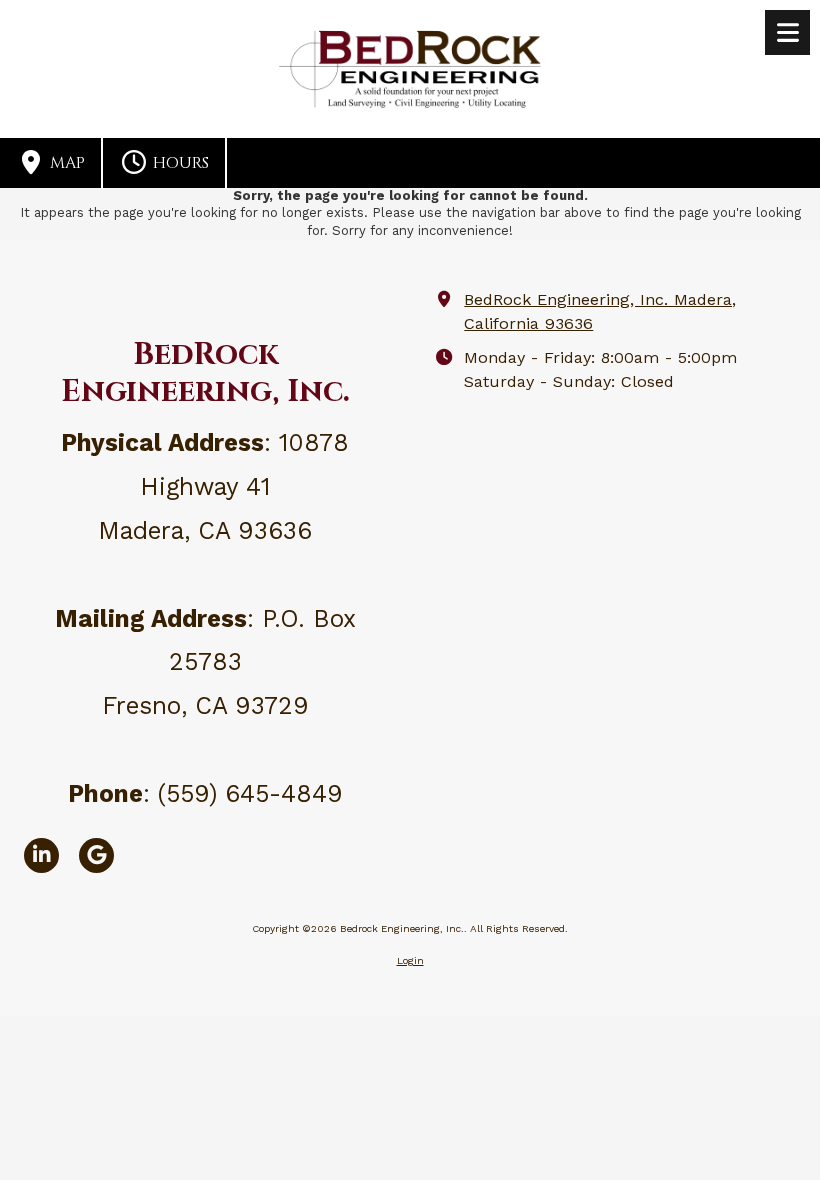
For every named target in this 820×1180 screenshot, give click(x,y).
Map (65, 163)
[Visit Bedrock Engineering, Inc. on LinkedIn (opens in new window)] (41, 855)
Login (410, 960)
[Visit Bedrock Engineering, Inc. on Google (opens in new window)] (96, 855)
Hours (179, 163)
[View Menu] (787, 32)
